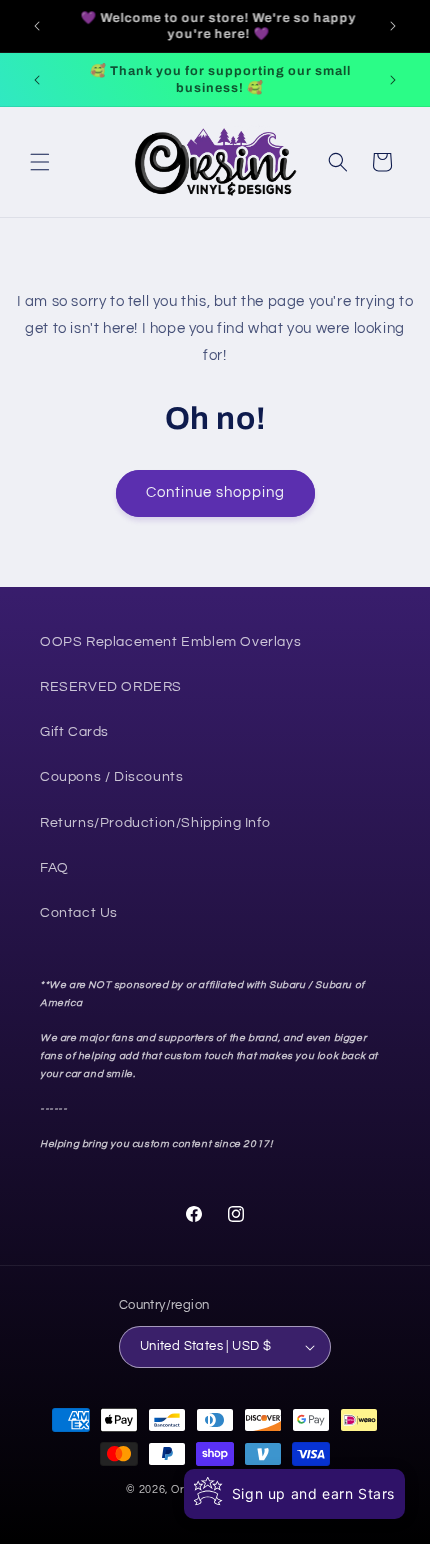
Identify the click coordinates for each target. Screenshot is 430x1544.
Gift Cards (74, 732)
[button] (40, 162)
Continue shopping (215, 492)
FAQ (54, 868)
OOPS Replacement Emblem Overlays (170, 642)
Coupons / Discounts (111, 777)
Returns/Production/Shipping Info (155, 823)
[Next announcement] (393, 26)
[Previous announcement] (37, 26)
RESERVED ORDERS (111, 687)
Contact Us (79, 913)
